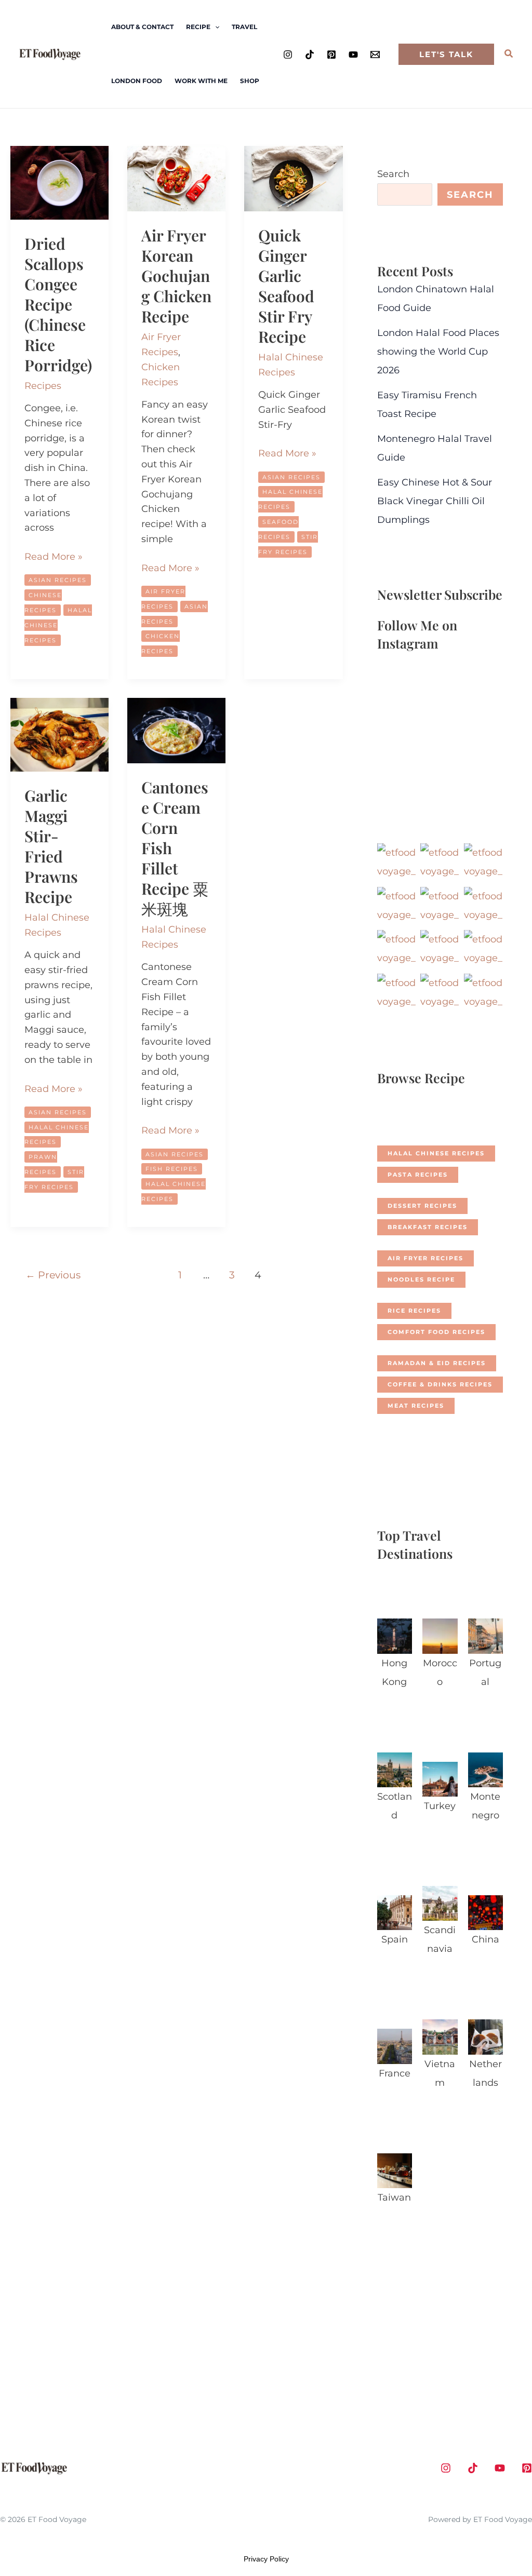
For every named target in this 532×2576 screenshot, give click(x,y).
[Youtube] (353, 55)
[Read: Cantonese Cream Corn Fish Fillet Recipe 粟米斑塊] (176, 730)
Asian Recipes (58, 580)
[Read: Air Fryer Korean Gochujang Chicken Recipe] (176, 178)
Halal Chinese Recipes (436, 1153)
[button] (215, 27)
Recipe (198, 27)
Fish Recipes (172, 1169)
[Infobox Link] (395, 1657)
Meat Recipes (416, 1406)
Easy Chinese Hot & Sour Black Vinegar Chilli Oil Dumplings (435, 501)
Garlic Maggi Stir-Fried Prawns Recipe (51, 846)
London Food (137, 81)
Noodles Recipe (421, 1279)
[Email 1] (375, 55)
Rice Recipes (414, 1311)
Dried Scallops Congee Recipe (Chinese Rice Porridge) (58, 304)
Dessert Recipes (422, 1206)
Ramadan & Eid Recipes (437, 1363)
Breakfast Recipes (428, 1227)
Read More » (54, 557)
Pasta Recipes (418, 1175)
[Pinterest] (331, 55)
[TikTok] (310, 55)
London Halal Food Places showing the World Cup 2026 (438, 352)
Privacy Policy (266, 2559)
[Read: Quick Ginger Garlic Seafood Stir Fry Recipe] (293, 178)
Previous (53, 1275)
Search (393, 174)
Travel (244, 27)
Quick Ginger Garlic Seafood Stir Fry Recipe (286, 286)
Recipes (43, 386)
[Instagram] (288, 55)
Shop (250, 81)
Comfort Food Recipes (436, 1332)
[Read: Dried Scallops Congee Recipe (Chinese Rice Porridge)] (59, 182)
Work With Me (201, 81)
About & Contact (142, 27)
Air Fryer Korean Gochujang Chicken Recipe (176, 276)
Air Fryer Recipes (425, 1258)
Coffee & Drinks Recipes (440, 1384)
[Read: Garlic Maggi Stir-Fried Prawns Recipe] (59, 734)
